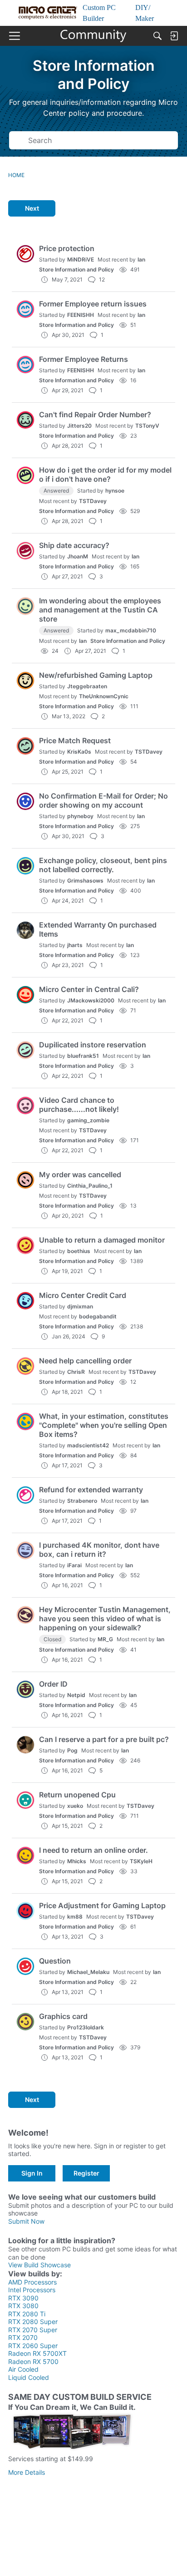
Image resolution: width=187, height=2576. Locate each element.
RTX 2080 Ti (27, 2314)
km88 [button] (75, 1917)
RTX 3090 (23, 2298)
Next (32, 208)
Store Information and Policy (76, 269)
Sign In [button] (32, 2173)
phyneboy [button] (80, 816)
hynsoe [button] (115, 491)
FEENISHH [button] (81, 315)
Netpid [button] (76, 1695)
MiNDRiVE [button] (81, 259)
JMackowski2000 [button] (91, 1000)
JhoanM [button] (78, 556)
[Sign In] (174, 36)
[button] (25, 254)
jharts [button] (75, 945)
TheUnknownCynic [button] (104, 696)
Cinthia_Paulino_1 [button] (90, 1186)
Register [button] (86, 2173)
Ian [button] (141, 259)
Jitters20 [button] (79, 426)
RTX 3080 (23, 2306)
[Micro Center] (94, 36)
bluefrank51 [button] (83, 1056)
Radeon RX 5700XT (37, 2353)
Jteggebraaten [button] (87, 686)
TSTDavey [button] (93, 501)
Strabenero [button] (82, 1501)
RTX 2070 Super (33, 2330)
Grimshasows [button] (85, 881)
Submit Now (26, 2221)
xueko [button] (75, 1806)
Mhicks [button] (77, 1861)
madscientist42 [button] (88, 1445)
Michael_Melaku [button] (88, 1972)
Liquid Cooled (29, 2377)
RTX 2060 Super (33, 2346)
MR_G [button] (105, 1639)
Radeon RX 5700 (33, 2361)
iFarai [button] (74, 1565)
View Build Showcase (39, 2265)
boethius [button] (79, 1251)
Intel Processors (32, 2290)
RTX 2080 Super (33, 2322)
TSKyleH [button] (141, 1861)
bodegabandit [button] (98, 1316)
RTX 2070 (23, 2337)
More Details (27, 2472)
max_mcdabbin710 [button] (131, 630)
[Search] (157, 36)
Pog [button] (72, 1750)
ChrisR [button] (76, 1372)
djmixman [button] (80, 1306)
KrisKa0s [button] (79, 752)
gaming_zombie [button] (88, 1120)
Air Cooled (23, 2369)
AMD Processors (32, 2282)
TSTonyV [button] (147, 426)
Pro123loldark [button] (86, 2027)
